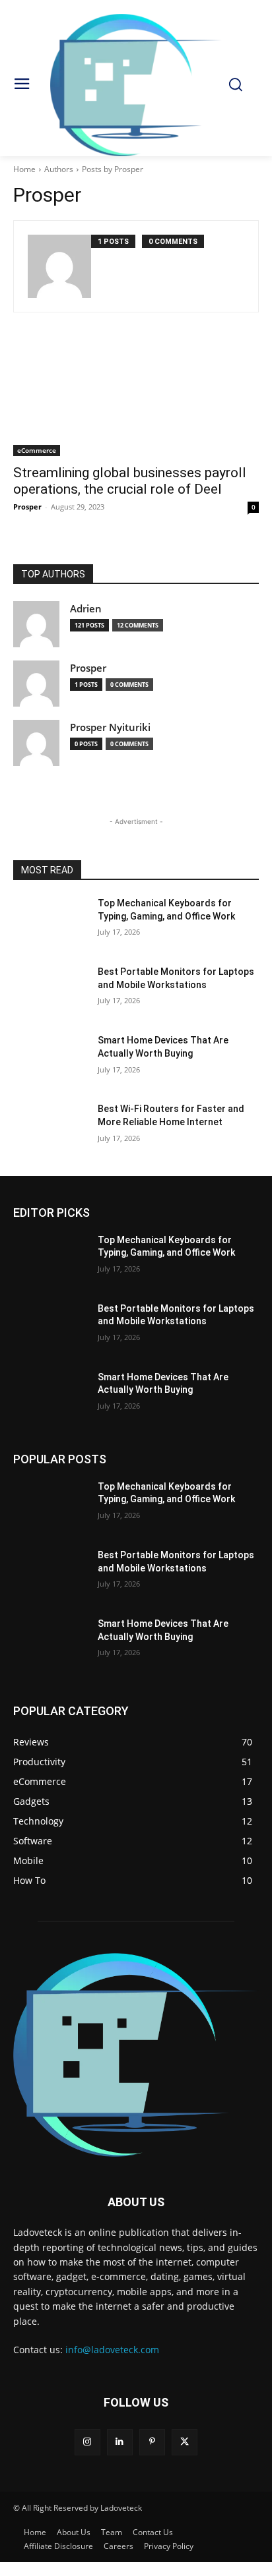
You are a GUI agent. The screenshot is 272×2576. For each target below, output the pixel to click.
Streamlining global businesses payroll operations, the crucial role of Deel (130, 481)
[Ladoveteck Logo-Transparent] (136, 85)
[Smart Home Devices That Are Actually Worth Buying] (50, 1060)
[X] (185, 2442)
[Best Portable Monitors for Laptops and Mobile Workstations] (50, 991)
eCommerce (37, 450)
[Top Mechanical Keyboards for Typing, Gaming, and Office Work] (50, 923)
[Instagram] (87, 2442)
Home (24, 169)
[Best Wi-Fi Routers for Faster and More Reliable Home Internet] (50, 1128)
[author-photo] (59, 266)
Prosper (27, 507)
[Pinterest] (152, 2442)
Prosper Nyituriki (110, 727)
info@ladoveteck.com (112, 2350)
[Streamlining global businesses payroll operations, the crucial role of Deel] (136, 395)
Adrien (86, 609)
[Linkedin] (120, 2442)
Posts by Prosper (113, 169)
